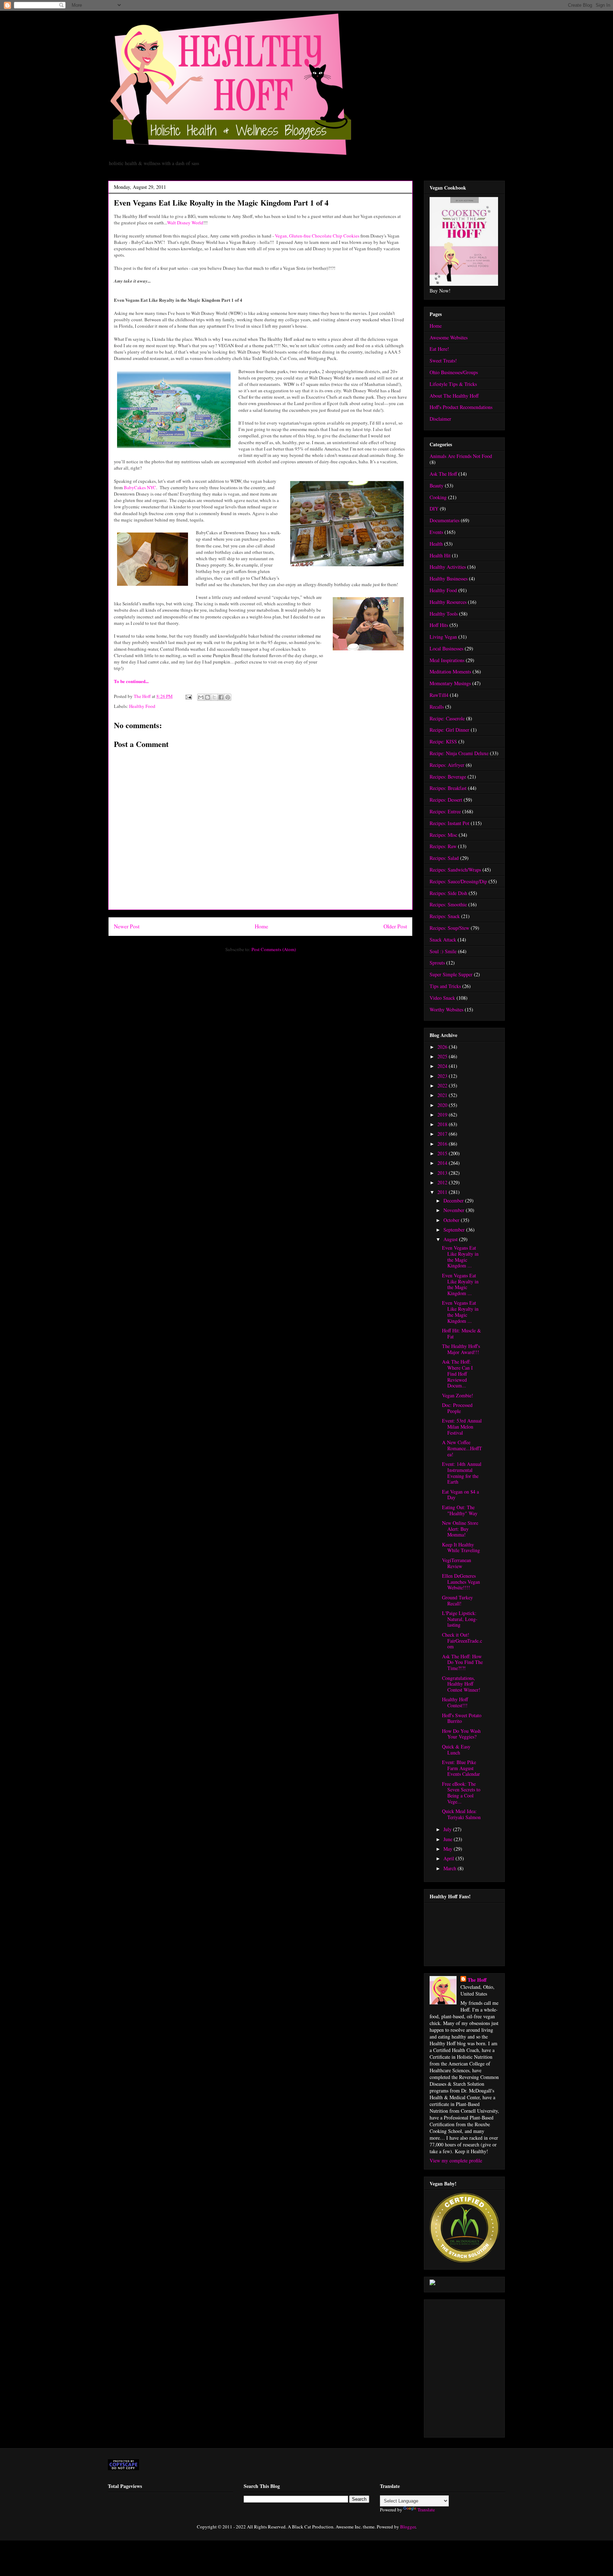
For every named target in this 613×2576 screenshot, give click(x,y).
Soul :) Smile (443, 951)
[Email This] (201, 697)
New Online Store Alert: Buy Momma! (460, 1529)
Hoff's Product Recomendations (461, 407)
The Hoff (477, 1980)
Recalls (437, 707)
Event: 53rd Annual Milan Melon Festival (462, 1427)
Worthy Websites (446, 1009)
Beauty (437, 485)
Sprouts (437, 963)
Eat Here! (439, 349)
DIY (434, 509)
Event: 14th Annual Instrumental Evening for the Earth (462, 1473)
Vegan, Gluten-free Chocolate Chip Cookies (317, 236)
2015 (443, 1153)
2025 (443, 1056)
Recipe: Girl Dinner (449, 730)
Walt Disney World (185, 223)
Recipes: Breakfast (448, 788)
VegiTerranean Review (457, 1563)
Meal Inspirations (447, 660)
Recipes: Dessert (446, 800)
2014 (443, 1163)
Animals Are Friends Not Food (461, 456)
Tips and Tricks (445, 986)
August (451, 1239)
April (449, 1858)
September (455, 1230)
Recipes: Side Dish (448, 893)
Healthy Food (142, 706)
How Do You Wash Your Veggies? (461, 1734)
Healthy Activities (448, 567)
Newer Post (127, 926)
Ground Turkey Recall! (457, 1600)
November (455, 1210)
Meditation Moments (450, 672)
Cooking (438, 497)
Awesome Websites (449, 337)
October (452, 1220)
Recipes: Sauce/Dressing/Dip (458, 881)
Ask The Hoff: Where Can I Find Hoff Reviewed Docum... (457, 1374)
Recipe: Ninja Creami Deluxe (459, 753)
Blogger (408, 2527)
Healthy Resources (448, 602)
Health (436, 544)
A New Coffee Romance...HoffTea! (462, 1448)
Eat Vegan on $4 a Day (460, 1495)
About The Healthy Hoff (454, 396)
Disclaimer (440, 419)
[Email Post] (188, 696)
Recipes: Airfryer (447, 765)
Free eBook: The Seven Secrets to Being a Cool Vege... (461, 1793)
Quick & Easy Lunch (456, 1750)
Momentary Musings (450, 683)
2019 (443, 1115)
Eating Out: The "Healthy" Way (460, 1510)
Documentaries (444, 520)
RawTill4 (439, 695)
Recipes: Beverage (448, 777)
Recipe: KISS (443, 741)
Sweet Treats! (443, 361)
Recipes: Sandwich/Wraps (455, 870)
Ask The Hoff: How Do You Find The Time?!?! (462, 1662)
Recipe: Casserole (447, 718)
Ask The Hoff (443, 474)
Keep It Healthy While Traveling (461, 1548)
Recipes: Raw (443, 846)
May (449, 1849)
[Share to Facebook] (221, 697)
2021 (443, 1095)
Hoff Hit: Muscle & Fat (462, 1333)
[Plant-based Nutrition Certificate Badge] (432, 2283)
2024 (443, 1066)
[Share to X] (214, 697)
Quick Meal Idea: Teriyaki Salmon (461, 1814)
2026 (443, 1047)
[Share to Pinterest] (228, 697)
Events (436, 532)
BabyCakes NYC (140, 487)
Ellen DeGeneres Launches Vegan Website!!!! (461, 1582)
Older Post (395, 926)
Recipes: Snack (445, 916)
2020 (443, 1105)
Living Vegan (443, 637)
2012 (443, 1182)
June (449, 1839)
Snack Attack (443, 940)
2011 (443, 1192)
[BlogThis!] (208, 697)
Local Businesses (446, 648)
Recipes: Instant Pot (449, 823)
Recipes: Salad (444, 858)
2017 (443, 1134)
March (451, 1868)
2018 (443, 1124)
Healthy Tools (444, 614)
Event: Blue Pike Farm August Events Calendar (461, 1768)
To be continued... (131, 681)
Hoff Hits (439, 625)
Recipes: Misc (443, 835)
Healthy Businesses (449, 578)
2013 (443, 1173)
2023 (443, 1076)
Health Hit (440, 555)
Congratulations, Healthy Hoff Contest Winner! (461, 1684)
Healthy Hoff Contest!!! (455, 1702)
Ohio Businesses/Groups (454, 372)
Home (261, 926)
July (448, 1829)
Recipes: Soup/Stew (449, 928)
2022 (443, 1085)
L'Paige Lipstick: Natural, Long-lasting (460, 1619)
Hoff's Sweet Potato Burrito (462, 1718)
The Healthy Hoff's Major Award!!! (461, 1349)
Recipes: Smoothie (448, 904)
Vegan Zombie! (458, 1395)
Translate (426, 2510)
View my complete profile (456, 2160)
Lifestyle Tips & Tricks (453, 384)
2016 (443, 1144)
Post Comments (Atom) (274, 949)
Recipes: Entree (445, 811)
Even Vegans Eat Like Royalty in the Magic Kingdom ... (460, 1257)
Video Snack (442, 998)
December (454, 1200)
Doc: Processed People (457, 1408)
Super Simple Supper (451, 974)
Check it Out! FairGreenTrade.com (462, 1641)
